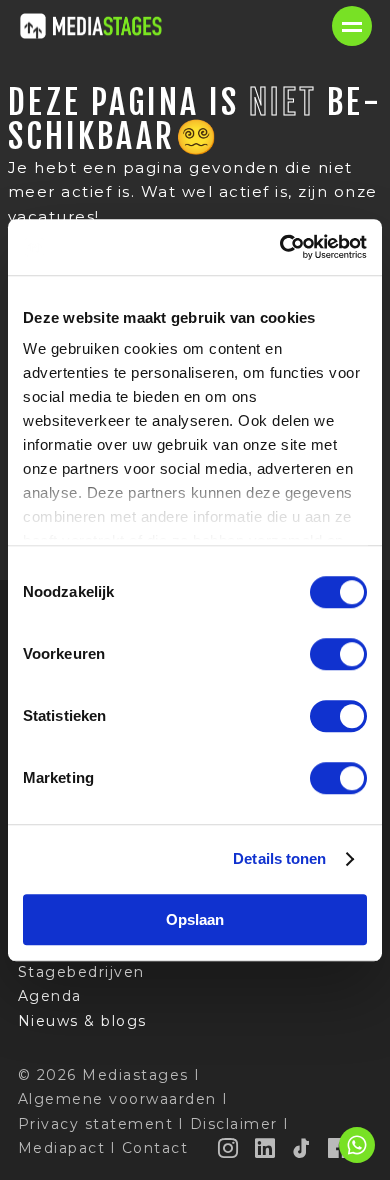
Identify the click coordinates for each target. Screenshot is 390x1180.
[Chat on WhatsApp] (357, 1159)
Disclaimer (234, 1124)
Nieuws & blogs (82, 1021)
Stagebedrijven (81, 972)
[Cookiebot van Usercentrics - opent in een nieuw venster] (280, 247)
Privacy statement (96, 1124)
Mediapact (62, 1148)
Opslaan (195, 919)
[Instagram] (229, 1148)
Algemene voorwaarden (117, 1099)
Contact (155, 1148)
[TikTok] (302, 1148)
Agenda (50, 996)
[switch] (338, 654)
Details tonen (279, 858)
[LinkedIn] (266, 1148)
